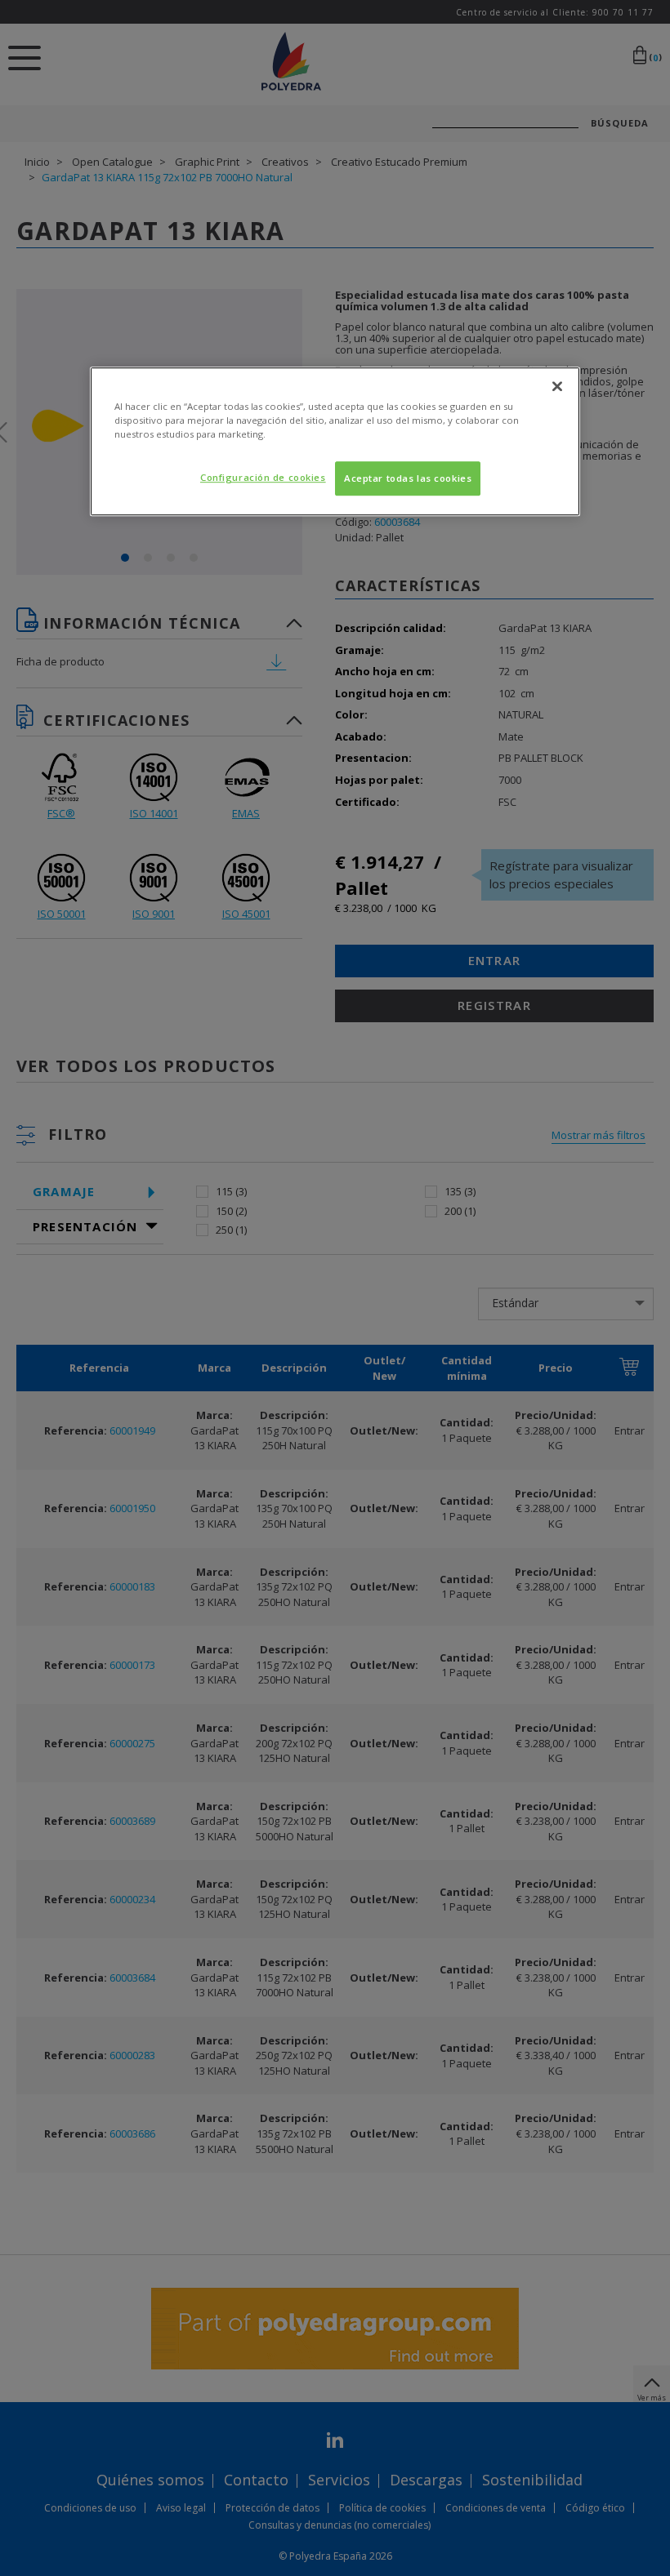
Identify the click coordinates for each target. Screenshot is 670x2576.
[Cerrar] (557, 386)
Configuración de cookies (263, 478)
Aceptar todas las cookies (408, 479)
